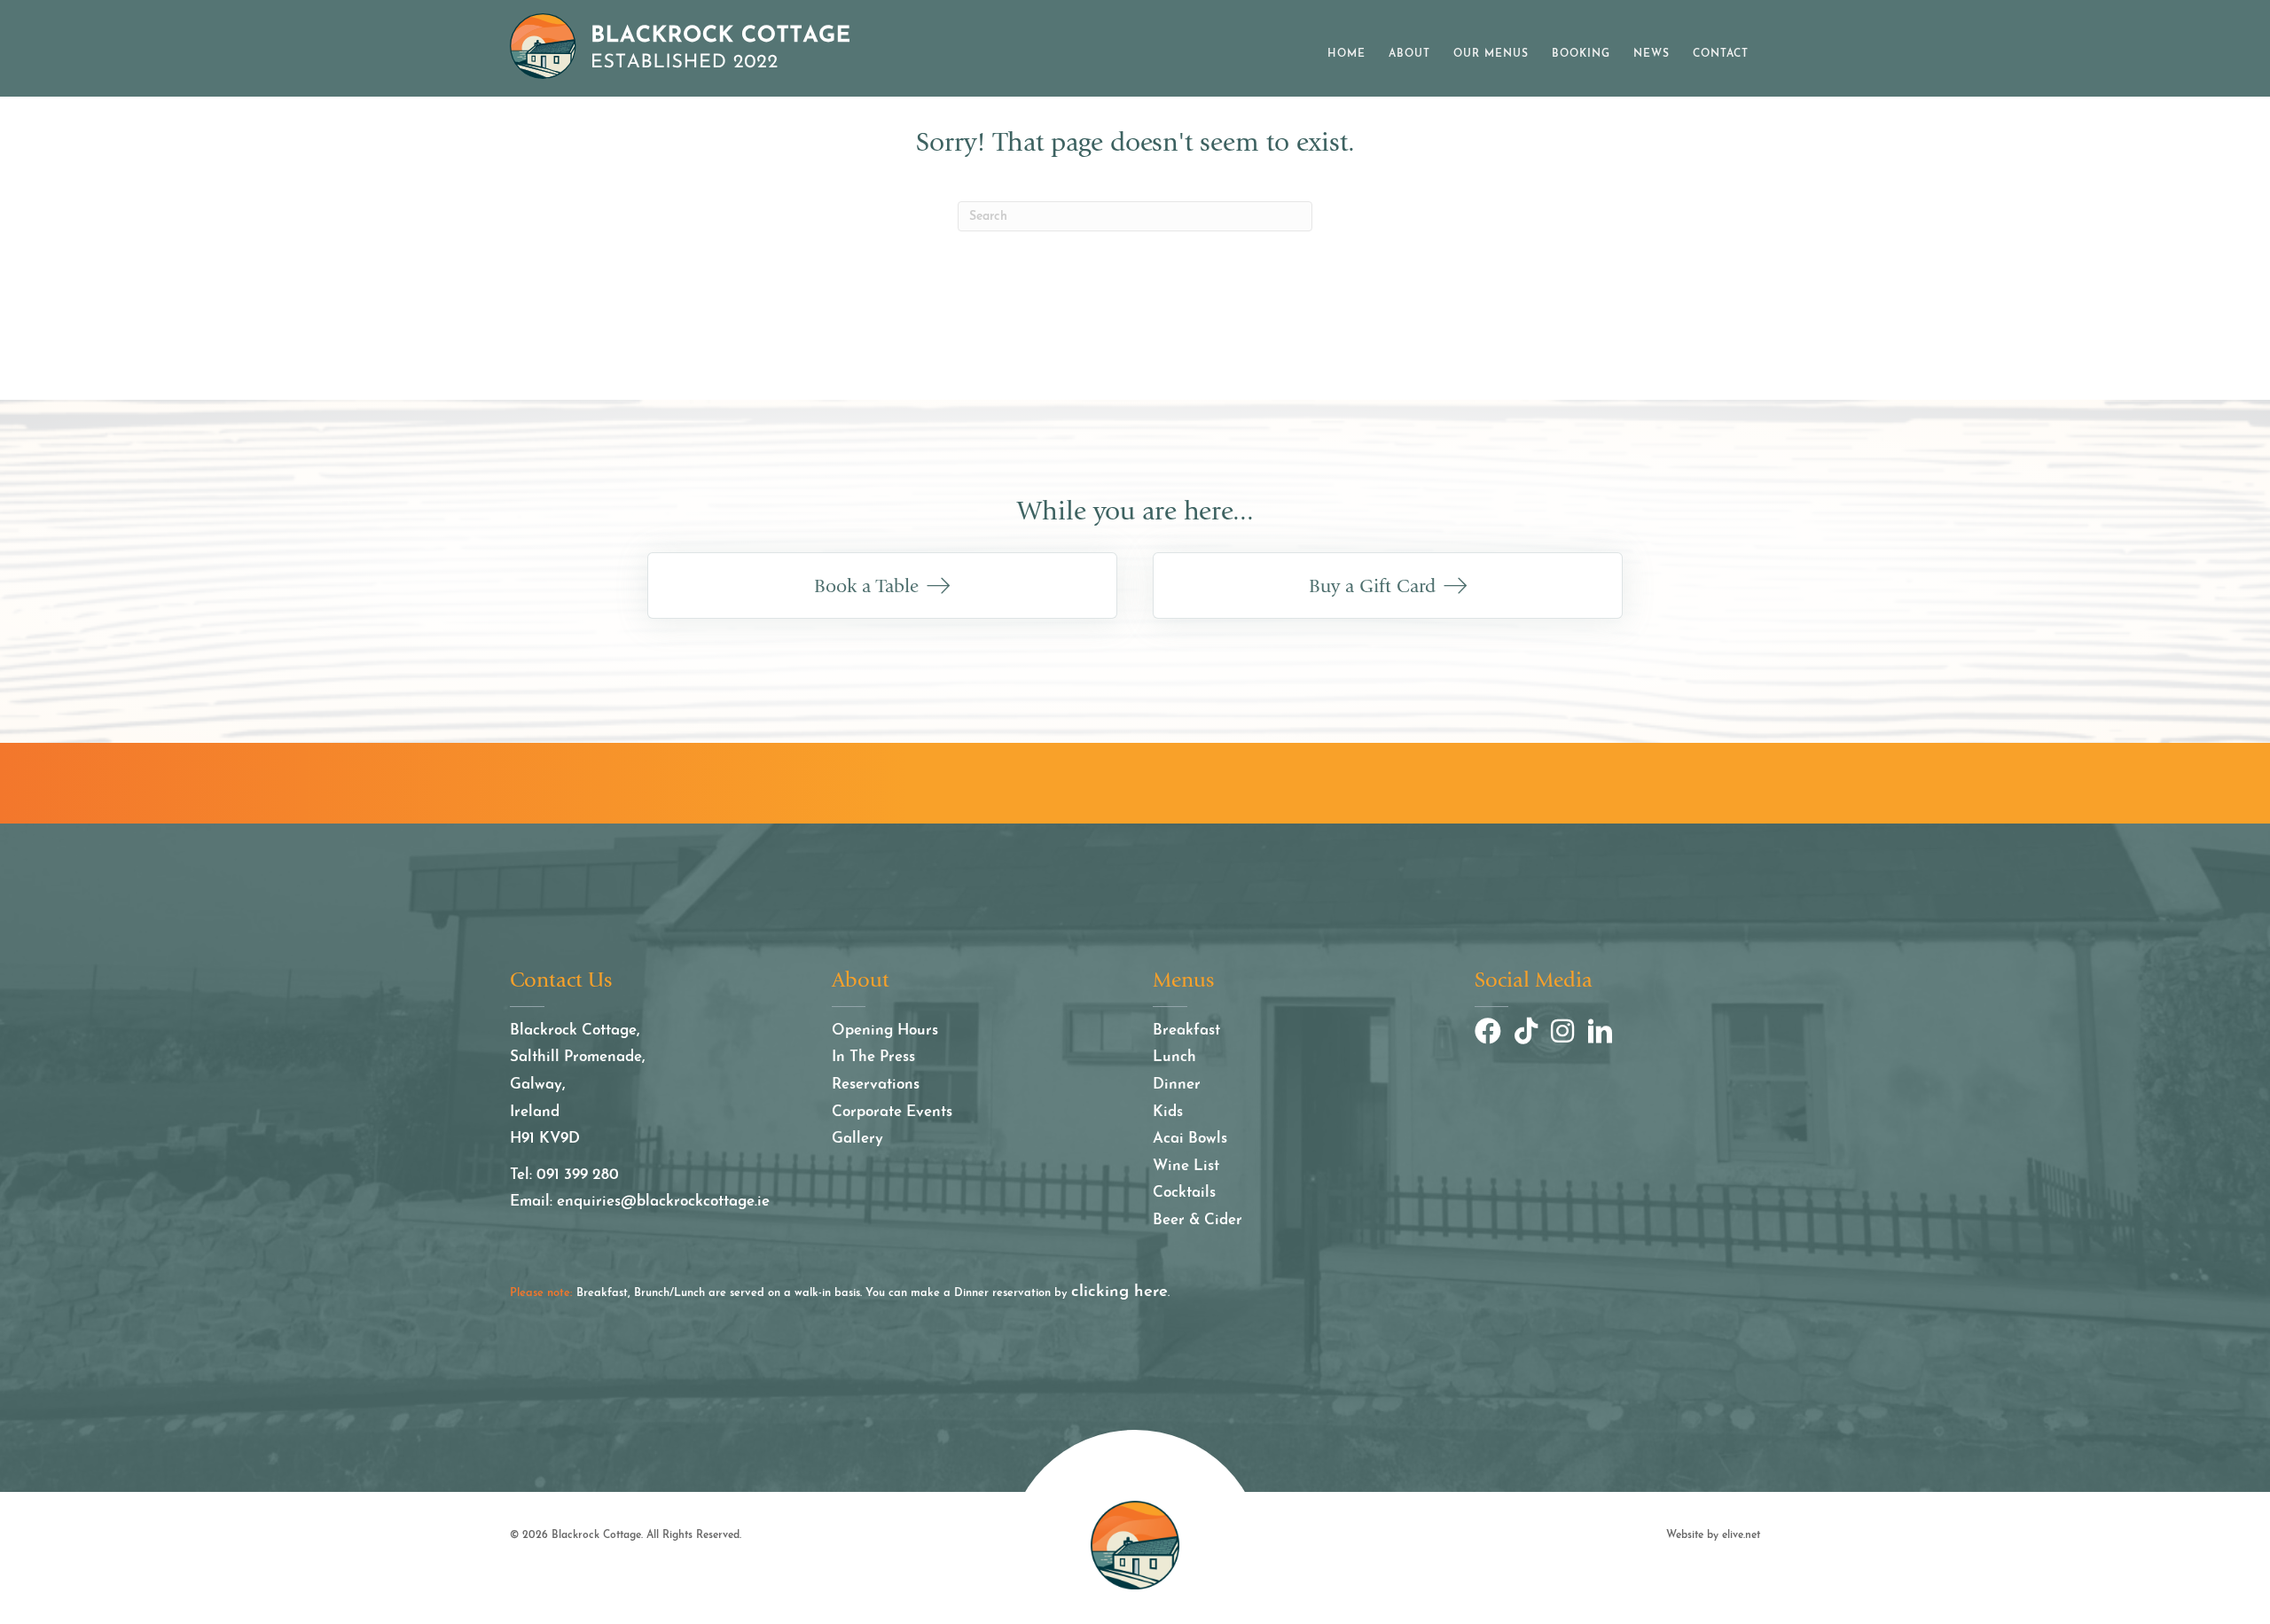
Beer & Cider (1198, 1220)
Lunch (1174, 1057)
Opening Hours (885, 1031)
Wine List (1186, 1166)
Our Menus (1491, 54)
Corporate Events (892, 1112)
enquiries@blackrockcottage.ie (663, 1202)
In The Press (873, 1057)
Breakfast (1186, 1031)
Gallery (857, 1139)
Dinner (1177, 1085)
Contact (1721, 54)
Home (1346, 54)
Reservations (876, 1085)
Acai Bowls (1190, 1139)
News (1652, 54)
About (1409, 54)
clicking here (1119, 1292)
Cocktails (1184, 1193)
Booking (1581, 54)
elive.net (1741, 1535)
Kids (1168, 1112)
